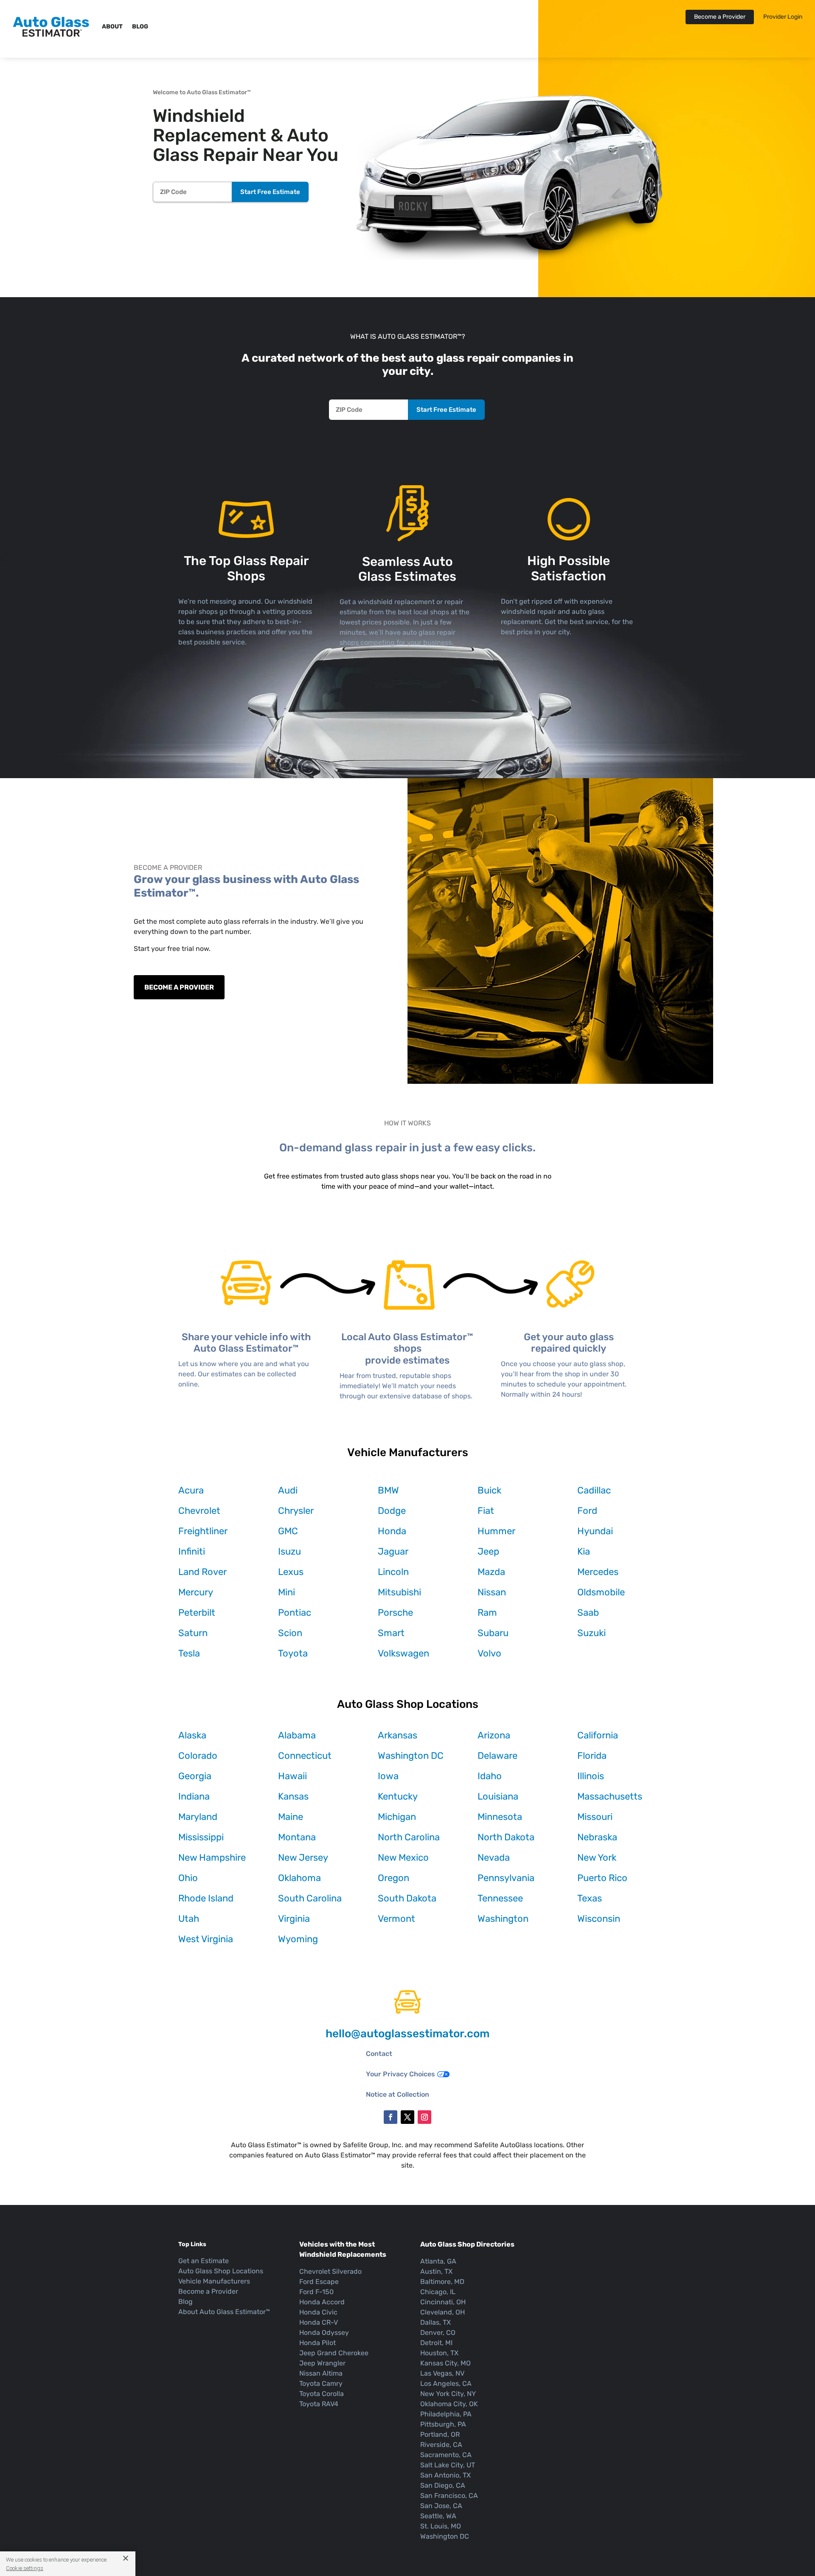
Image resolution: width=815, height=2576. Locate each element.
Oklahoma (299, 1878)
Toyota (293, 1653)
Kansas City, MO (445, 2363)
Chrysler (296, 1511)
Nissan (492, 1592)
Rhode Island (206, 1898)
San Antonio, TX (445, 2475)
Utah (189, 1919)
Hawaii (292, 1776)
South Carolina (310, 1898)
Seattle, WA (438, 2516)
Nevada (494, 1857)
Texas (590, 1898)
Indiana (194, 1796)
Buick (489, 1490)
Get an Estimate (204, 2261)
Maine (291, 1817)
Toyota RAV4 (319, 2404)
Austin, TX (436, 2271)
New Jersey (303, 1857)
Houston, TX (439, 2353)
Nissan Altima (321, 2373)
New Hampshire (212, 1857)
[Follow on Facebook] (391, 2117)
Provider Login (783, 17)
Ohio (188, 1878)
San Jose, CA (441, 2506)
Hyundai (595, 1531)
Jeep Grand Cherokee (334, 2353)
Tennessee (500, 1898)
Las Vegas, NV (442, 2373)
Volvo (489, 1653)
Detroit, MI (436, 2343)
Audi (288, 1490)
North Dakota (506, 1837)
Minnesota (500, 1817)
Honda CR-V (319, 2322)
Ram (487, 1613)
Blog (140, 27)
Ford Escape (319, 2282)
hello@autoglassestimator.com (407, 2034)
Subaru (493, 1633)
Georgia (195, 1776)
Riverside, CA (441, 2445)
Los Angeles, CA (446, 2383)
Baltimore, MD (442, 2282)
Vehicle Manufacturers (214, 2281)
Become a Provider (720, 17)
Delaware (497, 1756)
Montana (297, 1837)
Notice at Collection (398, 2094)
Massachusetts (610, 1796)
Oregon (393, 1878)
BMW (388, 1490)
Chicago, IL (438, 2292)
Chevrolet (199, 1511)
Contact (379, 2054)
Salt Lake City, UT (448, 2465)
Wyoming (298, 1939)
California (598, 1735)
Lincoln (393, 1572)
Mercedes (598, 1572)
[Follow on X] (407, 2117)
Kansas (293, 1796)
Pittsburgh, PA (443, 2424)
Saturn (193, 1633)
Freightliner (203, 1531)
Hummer (496, 1531)
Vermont (396, 1919)
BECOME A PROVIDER (179, 987)
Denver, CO (438, 2333)
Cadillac (594, 1490)
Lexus (291, 1572)
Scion (290, 1633)
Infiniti (192, 1551)
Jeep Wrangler (322, 2363)
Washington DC (411, 1756)
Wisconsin (599, 1919)
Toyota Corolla (322, 2394)
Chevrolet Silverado (330, 2271)
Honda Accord (322, 2302)
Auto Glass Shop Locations (221, 2271)
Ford (587, 1511)
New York (597, 1857)
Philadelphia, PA (446, 2414)
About (112, 27)
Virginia (294, 1919)
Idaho (490, 1776)
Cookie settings (25, 2568)
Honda (392, 1531)
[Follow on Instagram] (424, 2117)
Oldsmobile (601, 1592)
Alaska (192, 1735)
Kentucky (398, 1796)
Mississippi (201, 1837)
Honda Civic (318, 2312)
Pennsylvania (506, 1878)
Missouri (595, 1817)
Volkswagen (403, 1653)
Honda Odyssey (324, 2333)
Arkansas (398, 1735)
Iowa (388, 1776)
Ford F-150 (316, 2292)
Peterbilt (197, 1613)
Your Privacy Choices (400, 2074)
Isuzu (289, 1551)
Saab (588, 1613)
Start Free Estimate (270, 192)
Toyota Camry (321, 2383)
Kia (584, 1551)
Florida (592, 1756)
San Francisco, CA (449, 2496)
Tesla (189, 1653)
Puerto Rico (602, 1878)
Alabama (297, 1735)
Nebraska (597, 1837)
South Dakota (407, 1898)
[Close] (122, 2558)
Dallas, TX (436, 2322)
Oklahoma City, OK (449, 2404)
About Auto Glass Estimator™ (224, 2312)
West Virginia (206, 1939)
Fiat (486, 1511)
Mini (287, 1592)
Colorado (198, 1756)
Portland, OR (440, 2434)
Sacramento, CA (446, 2455)
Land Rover (202, 1572)
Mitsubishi (399, 1592)
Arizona (494, 1735)
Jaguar (393, 1551)
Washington (503, 1919)
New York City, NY (448, 2394)
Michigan (397, 1817)
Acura (191, 1490)
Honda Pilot (318, 2343)
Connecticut (305, 1756)
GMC (288, 1531)
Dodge (392, 1511)
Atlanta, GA (438, 2261)
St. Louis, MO (441, 2526)
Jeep (488, 1551)
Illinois (591, 1776)
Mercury (196, 1592)
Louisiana (498, 1796)
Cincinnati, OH (443, 2302)
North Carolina (409, 1837)
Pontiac (295, 1613)
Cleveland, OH (443, 2312)
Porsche (395, 1613)
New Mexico (403, 1857)
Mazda (491, 1572)
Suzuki (592, 1633)
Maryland (198, 1817)
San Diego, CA (443, 2485)
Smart (391, 1633)
